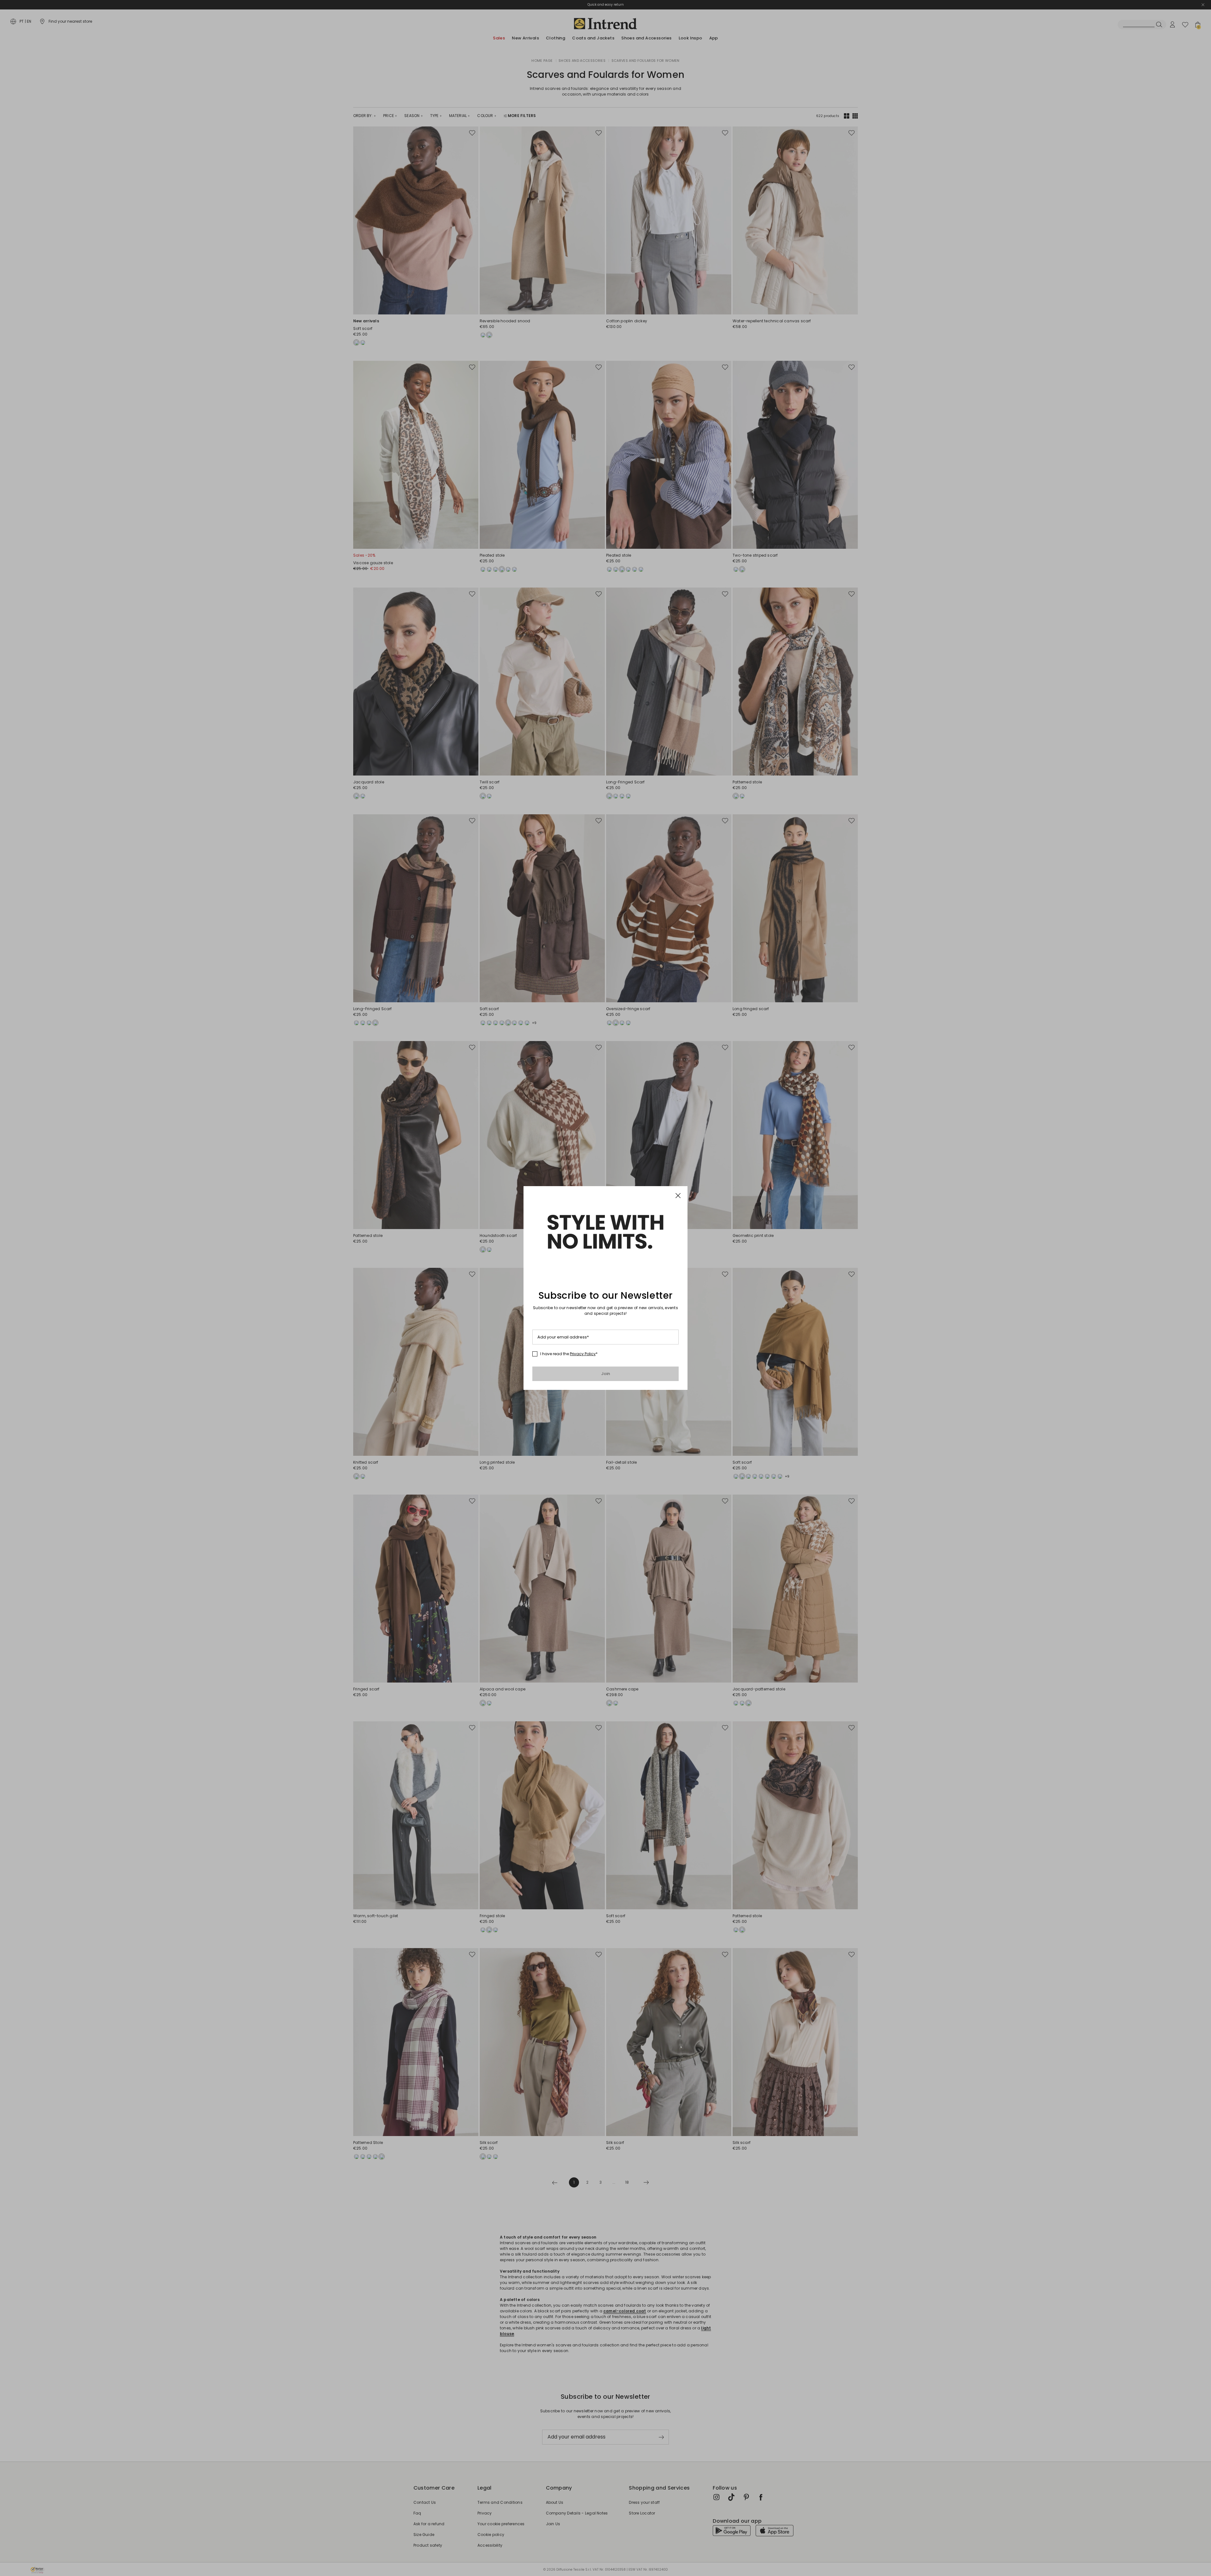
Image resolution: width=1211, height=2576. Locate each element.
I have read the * (569, 1354)
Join (606, 1374)
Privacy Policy (583, 1354)
